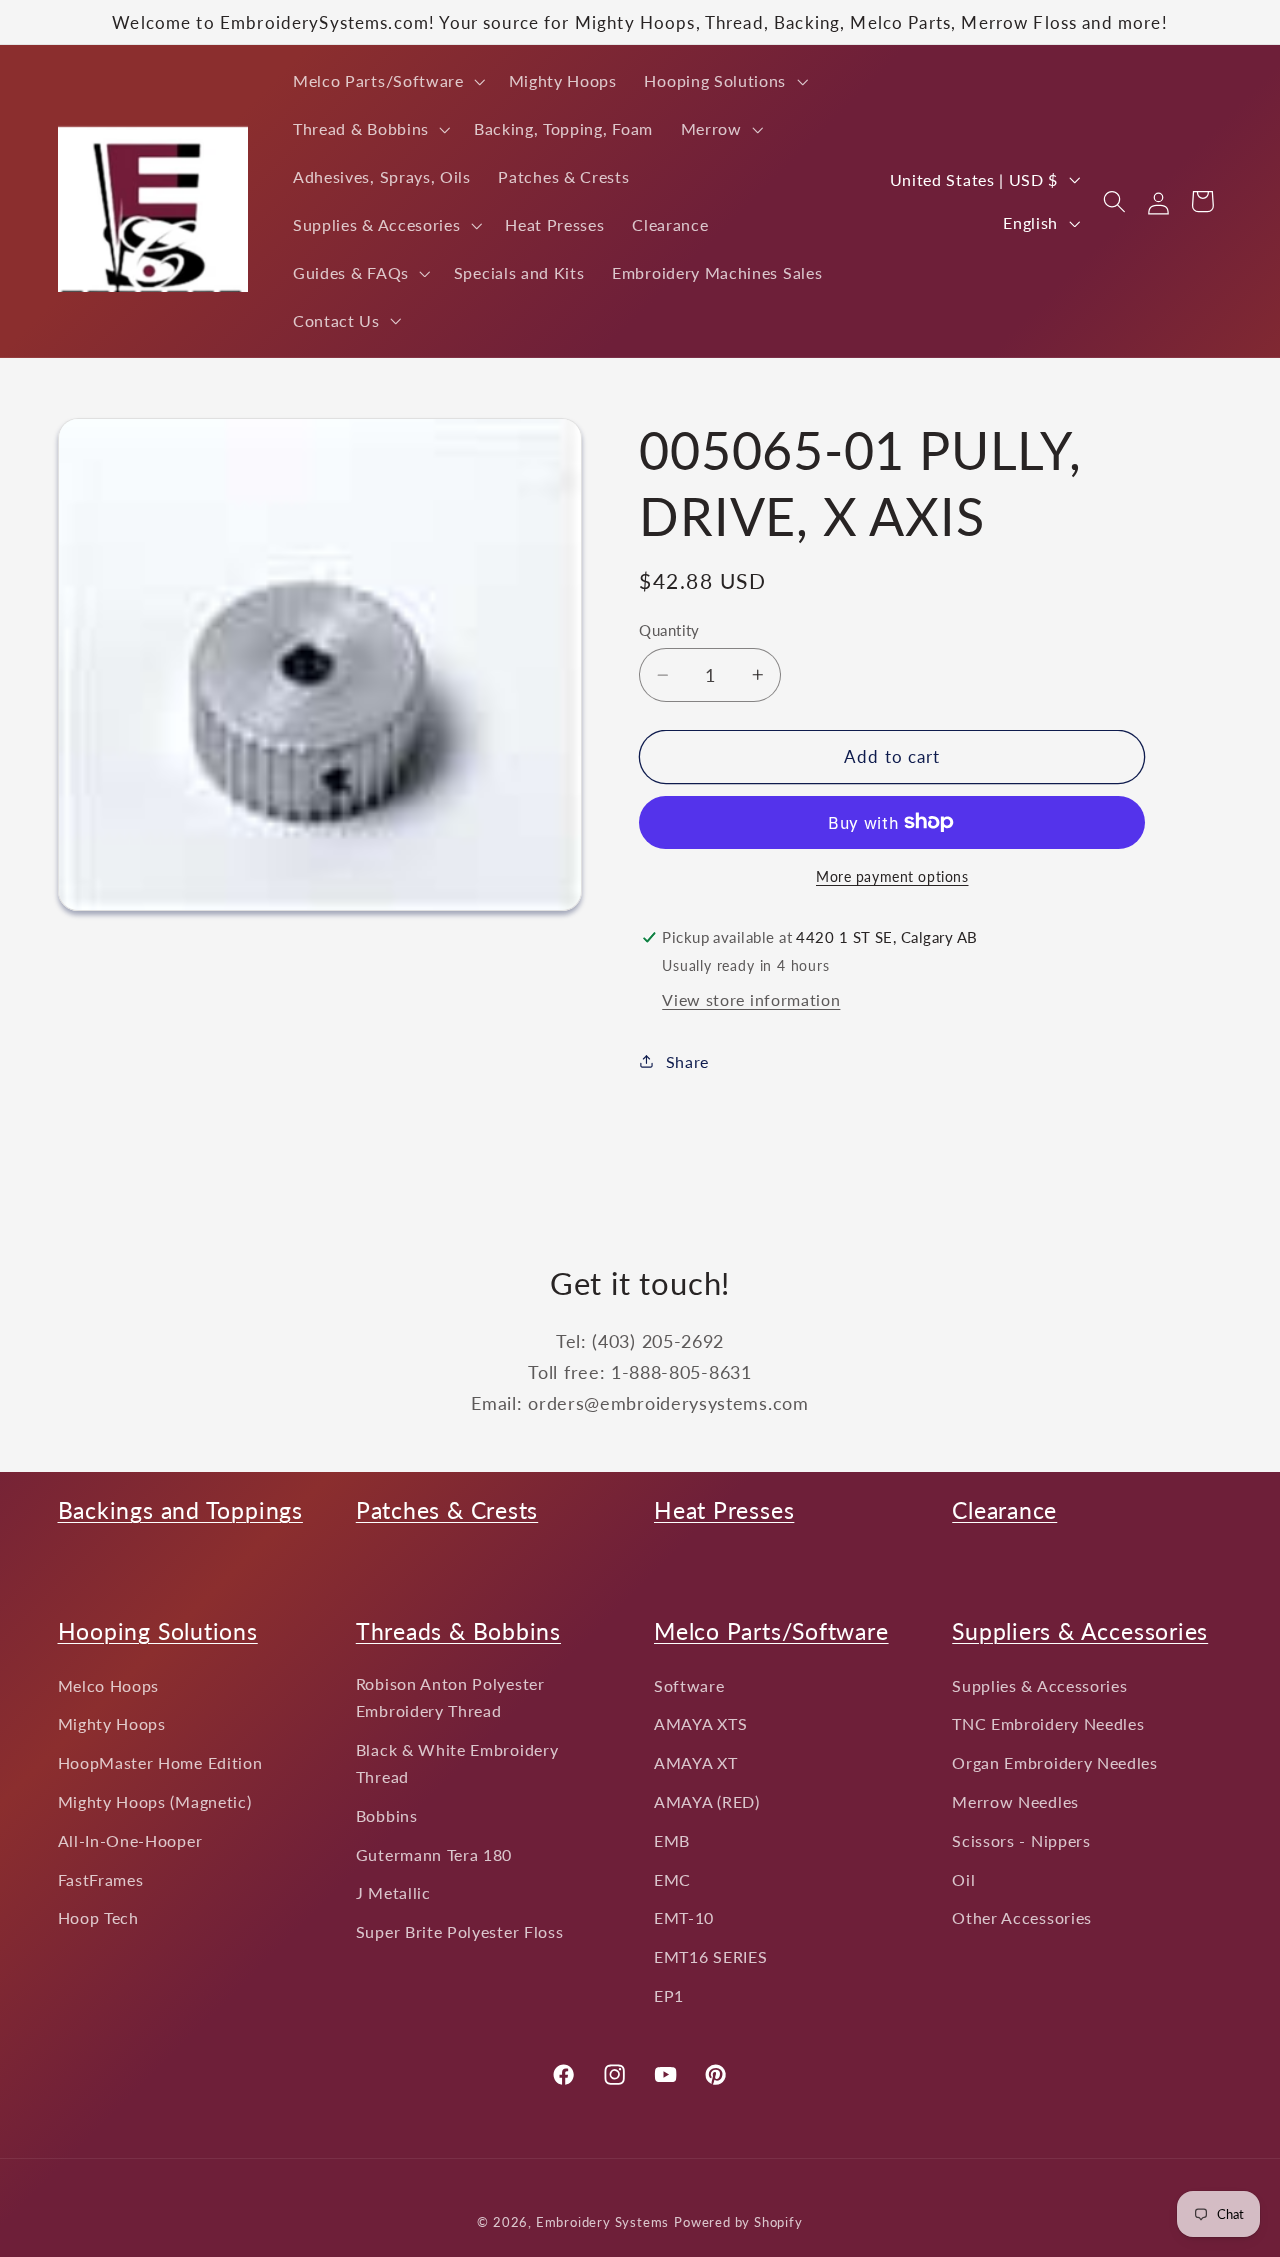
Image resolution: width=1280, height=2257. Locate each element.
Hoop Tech (98, 1918)
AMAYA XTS (700, 1724)
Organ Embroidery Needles (1055, 1763)
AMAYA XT (696, 1763)
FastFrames (101, 1879)
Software (689, 1685)
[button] (387, 81)
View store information (751, 999)
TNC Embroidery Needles (1048, 1724)
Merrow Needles (1015, 1801)
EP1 (669, 1995)
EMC (672, 1879)
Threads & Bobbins (458, 1631)
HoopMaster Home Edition (160, 1763)
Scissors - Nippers (1021, 1840)
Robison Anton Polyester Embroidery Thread (450, 1697)
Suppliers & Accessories (1080, 1631)
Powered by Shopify (738, 2222)
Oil (963, 1879)
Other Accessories (1022, 1918)
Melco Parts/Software (771, 1631)
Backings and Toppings (180, 1510)
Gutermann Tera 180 (434, 1854)
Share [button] (687, 1061)
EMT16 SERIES (710, 1957)
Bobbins (387, 1815)
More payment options (892, 876)
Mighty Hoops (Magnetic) (155, 1801)
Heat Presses (724, 1510)
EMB (672, 1840)
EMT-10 (684, 1918)
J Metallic (393, 1893)
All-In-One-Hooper (130, 1840)
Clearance (1004, 1510)
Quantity (669, 630)
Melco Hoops (109, 1685)
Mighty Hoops (112, 1724)
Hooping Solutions (158, 1631)
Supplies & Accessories (1039, 1685)
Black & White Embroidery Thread (457, 1763)
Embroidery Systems (603, 2222)
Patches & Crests (447, 1510)
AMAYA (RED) (707, 1801)
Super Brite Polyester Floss (460, 1932)
